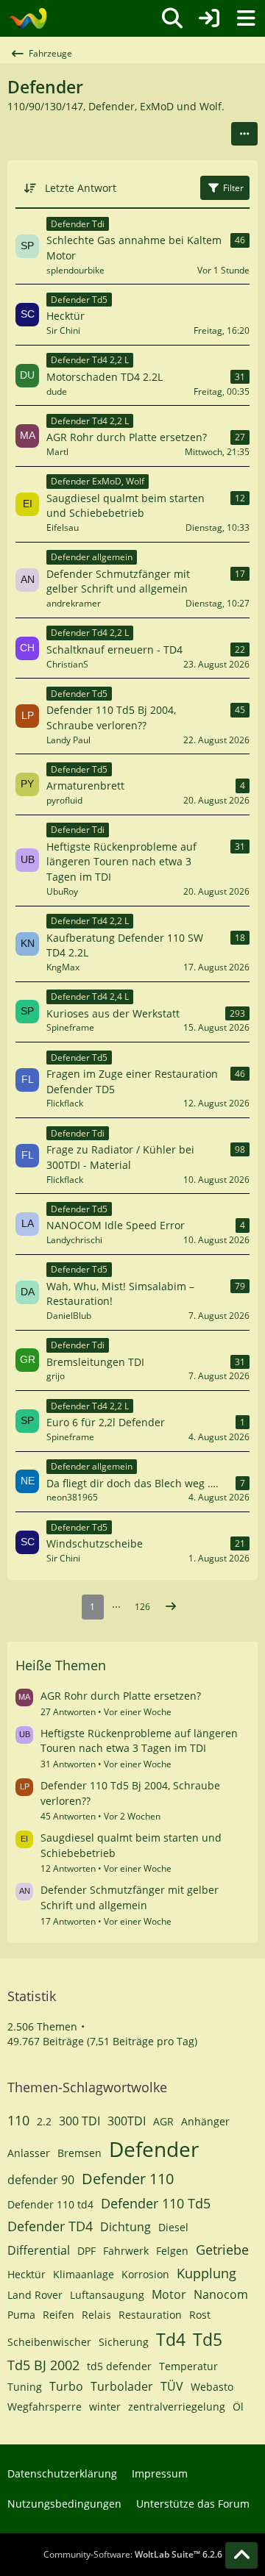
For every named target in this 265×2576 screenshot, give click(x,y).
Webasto (212, 2387)
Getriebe (222, 2250)
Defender (154, 2149)
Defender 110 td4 (50, 2204)
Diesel (173, 2227)
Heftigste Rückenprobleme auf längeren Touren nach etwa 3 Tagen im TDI (139, 1741)
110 (18, 2120)
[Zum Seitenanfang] (241, 2555)
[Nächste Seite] (171, 1607)
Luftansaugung (107, 2295)
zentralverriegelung (177, 2407)
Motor (169, 2294)
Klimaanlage (84, 2274)
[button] (244, 134)
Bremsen (79, 2153)
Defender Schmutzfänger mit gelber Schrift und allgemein (130, 1897)
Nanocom (221, 2294)
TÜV (172, 2386)
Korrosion (145, 2274)
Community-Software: (133, 2554)
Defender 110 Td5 (156, 2203)
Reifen (59, 2315)
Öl (238, 2407)
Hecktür (26, 2274)
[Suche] (172, 18)
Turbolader (122, 2386)
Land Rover (35, 2295)
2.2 (44, 2121)
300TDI (127, 2121)
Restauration (150, 2315)
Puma (21, 2315)
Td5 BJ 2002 (43, 2365)
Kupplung (206, 2273)
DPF (86, 2251)
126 (142, 1607)
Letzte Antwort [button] (81, 188)
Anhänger (205, 2121)
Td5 (208, 2339)
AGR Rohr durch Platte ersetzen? (121, 1696)
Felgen (172, 2251)
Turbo (66, 2386)
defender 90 (41, 2180)
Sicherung (124, 2342)
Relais (96, 2315)
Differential (39, 2250)
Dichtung (126, 2227)
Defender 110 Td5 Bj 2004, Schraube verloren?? (130, 1793)
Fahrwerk (126, 2251)
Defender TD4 (50, 2226)
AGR (163, 2121)
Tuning (25, 2387)
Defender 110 (128, 2179)
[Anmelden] (209, 18)
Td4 (171, 2339)
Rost (200, 2315)
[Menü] (246, 18)
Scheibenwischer (49, 2342)
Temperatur (188, 2366)
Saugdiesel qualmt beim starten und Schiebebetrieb (131, 1845)
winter (105, 2407)
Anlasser (29, 2153)
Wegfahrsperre (45, 2407)
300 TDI (79, 2121)
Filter (233, 188)
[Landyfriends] (28, 18)
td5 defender (119, 2366)
